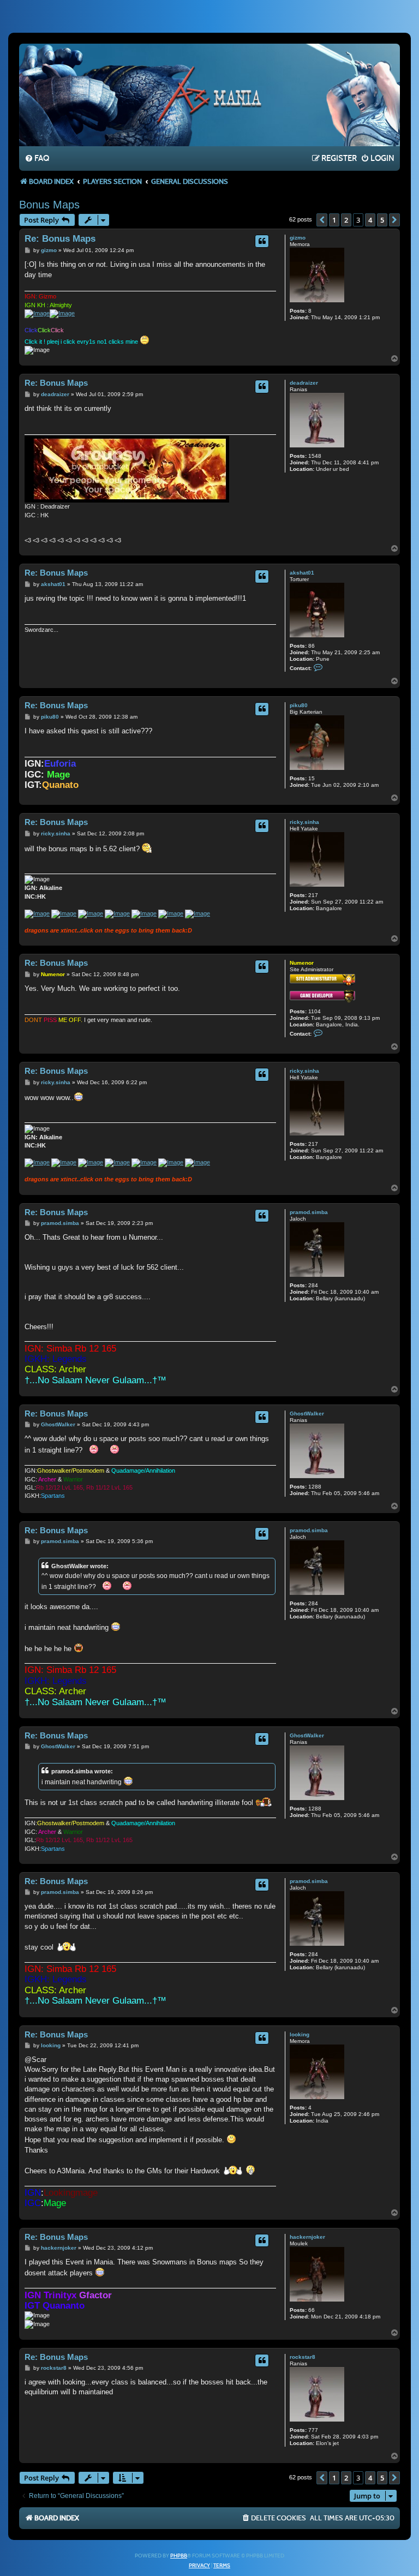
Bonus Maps (49, 205)
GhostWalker (307, 1413)
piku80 (299, 705)
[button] (322, 220)
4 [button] (370, 220)
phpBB (179, 2556)
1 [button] (334, 220)
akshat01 (302, 573)
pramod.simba (309, 1212)
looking (300, 2034)
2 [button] (346, 220)
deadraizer (304, 383)
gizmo (298, 238)
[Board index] (209, 94)
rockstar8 (303, 2357)
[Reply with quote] (262, 241)
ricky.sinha (304, 822)
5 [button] (382, 220)
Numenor (302, 963)
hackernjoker (307, 2237)
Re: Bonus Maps (60, 239)
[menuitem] (37, 159)
